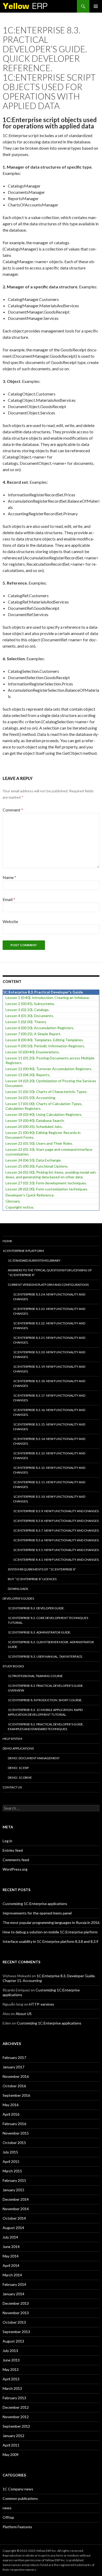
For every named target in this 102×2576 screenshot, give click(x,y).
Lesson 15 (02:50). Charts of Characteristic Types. (46, 1092)
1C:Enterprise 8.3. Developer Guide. (36, 1608)
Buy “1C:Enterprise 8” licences (32, 1579)
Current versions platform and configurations (48, 1285)
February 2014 (14, 2284)
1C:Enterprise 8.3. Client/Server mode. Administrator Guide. (51, 1644)
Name (9, 877)
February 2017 (14, 2057)
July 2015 (10, 2152)
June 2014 (11, 2247)
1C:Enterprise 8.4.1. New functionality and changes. (56, 1560)
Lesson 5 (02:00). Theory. (26, 1022)
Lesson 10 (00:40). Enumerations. (33, 1052)
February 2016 (14, 2124)
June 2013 (11, 2360)
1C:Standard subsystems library (34, 1260)
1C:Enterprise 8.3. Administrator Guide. (39, 1632)
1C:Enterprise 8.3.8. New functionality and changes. (56, 1521)
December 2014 (16, 2199)
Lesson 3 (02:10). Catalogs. (27, 1010)
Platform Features (17, 2527)
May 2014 (11, 2256)
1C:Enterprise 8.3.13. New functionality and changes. (49, 1456)
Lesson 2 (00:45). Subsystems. (30, 1004)
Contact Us (12, 1787)
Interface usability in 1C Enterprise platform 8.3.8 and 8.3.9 (50, 1941)
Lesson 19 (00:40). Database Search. (35, 1120)
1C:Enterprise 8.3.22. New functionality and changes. (49, 1326)
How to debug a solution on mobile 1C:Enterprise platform (50, 1932)
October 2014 (14, 2218)
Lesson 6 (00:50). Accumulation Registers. (40, 1028)
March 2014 (12, 2275)
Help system (12, 1739)
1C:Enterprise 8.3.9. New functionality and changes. (56, 1511)
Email (9, 899)
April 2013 (11, 2379)
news (7, 2508)
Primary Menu (96, 6)
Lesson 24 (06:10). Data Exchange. (33, 1160)
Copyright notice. (20, 1207)
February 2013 (14, 2398)
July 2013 (10, 2351)
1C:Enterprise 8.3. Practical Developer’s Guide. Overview (46, 1688)
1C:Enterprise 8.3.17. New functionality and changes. (49, 1398)
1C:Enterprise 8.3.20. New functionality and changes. (49, 1354)
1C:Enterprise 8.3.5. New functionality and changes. (56, 1550)
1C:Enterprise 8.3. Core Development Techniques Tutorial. (48, 1620)
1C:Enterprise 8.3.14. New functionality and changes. (49, 1441)
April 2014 (11, 2265)
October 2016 (14, 2086)
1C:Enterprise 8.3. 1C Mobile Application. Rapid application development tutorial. (45, 1712)
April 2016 (11, 2114)
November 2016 (16, 2076)
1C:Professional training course (35, 1676)
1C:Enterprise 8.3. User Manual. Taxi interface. (46, 1656)
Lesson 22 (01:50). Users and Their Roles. (39, 1143)
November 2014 (16, 2209)
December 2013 (16, 2303)
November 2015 (16, 2133)
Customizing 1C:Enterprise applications (35, 1904)
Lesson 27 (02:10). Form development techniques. (46, 1183)
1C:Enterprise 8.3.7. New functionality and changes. (56, 1530)
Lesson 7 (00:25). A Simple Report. (33, 1034)
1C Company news (18, 2489)
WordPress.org (15, 1869)
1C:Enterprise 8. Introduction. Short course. (45, 1700)
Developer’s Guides (18, 1598)
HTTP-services (42, 2004)
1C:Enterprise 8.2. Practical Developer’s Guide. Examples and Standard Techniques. (46, 1727)
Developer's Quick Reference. (30, 1195)
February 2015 (14, 2180)
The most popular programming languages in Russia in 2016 (51, 1922)
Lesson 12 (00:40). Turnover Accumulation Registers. (49, 1069)
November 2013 (16, 2313)
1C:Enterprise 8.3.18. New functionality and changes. (49, 1383)
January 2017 (13, 2067)
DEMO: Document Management (34, 1758)
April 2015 (11, 2161)
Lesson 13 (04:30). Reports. (28, 1075)
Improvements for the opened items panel (37, 1913)
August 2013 (13, 2341)
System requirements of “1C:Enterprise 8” (42, 1569)
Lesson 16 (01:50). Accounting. (31, 1098)
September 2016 (16, 2095)
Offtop (8, 2517)
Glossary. (13, 1201)
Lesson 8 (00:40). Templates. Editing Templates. (45, 1040)
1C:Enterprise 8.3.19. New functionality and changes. (49, 1369)
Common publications (20, 2498)
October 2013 (14, 2322)
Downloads (18, 1589)
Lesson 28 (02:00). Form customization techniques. (47, 1189)
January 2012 (13, 2436)
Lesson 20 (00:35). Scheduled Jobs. (34, 1126)
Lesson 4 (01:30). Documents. (30, 1016)
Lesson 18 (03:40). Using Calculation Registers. (44, 1114)
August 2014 (13, 2228)
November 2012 (16, 2417)
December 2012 (16, 2407)
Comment (13, 810)
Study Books (13, 1666)
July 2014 (10, 2237)
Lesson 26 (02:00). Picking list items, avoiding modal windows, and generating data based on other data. (51, 1175)
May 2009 (11, 2455)
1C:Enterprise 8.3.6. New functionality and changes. (56, 1540)
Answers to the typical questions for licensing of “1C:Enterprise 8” (50, 1273)
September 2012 (16, 2426)
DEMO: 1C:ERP (18, 1768)
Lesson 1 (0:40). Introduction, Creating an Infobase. (48, 998)
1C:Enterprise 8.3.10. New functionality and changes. (49, 1499)
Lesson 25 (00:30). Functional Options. (37, 1166)
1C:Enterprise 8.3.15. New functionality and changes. (49, 1427)
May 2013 (11, 2369)
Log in (7, 1841)
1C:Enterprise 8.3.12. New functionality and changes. (49, 1470)
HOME (7, 1241)
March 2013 (12, 2388)
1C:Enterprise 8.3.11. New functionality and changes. (49, 1484)
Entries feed (13, 1850)
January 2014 (13, 2294)
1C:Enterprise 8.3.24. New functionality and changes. (49, 1297)
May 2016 (11, 2105)
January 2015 (13, 2190)
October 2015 (14, 2143)
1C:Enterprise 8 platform (23, 1251)
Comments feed (16, 1860)
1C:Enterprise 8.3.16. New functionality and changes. (49, 1412)
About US (24, 2014)
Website (10, 921)
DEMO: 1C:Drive (20, 1778)
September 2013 (16, 2332)
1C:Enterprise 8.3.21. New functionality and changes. (49, 1340)
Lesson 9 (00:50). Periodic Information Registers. (45, 1046)
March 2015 (12, 2171)
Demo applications (18, 1748)
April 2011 (11, 2445)
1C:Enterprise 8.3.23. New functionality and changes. (49, 1311)
